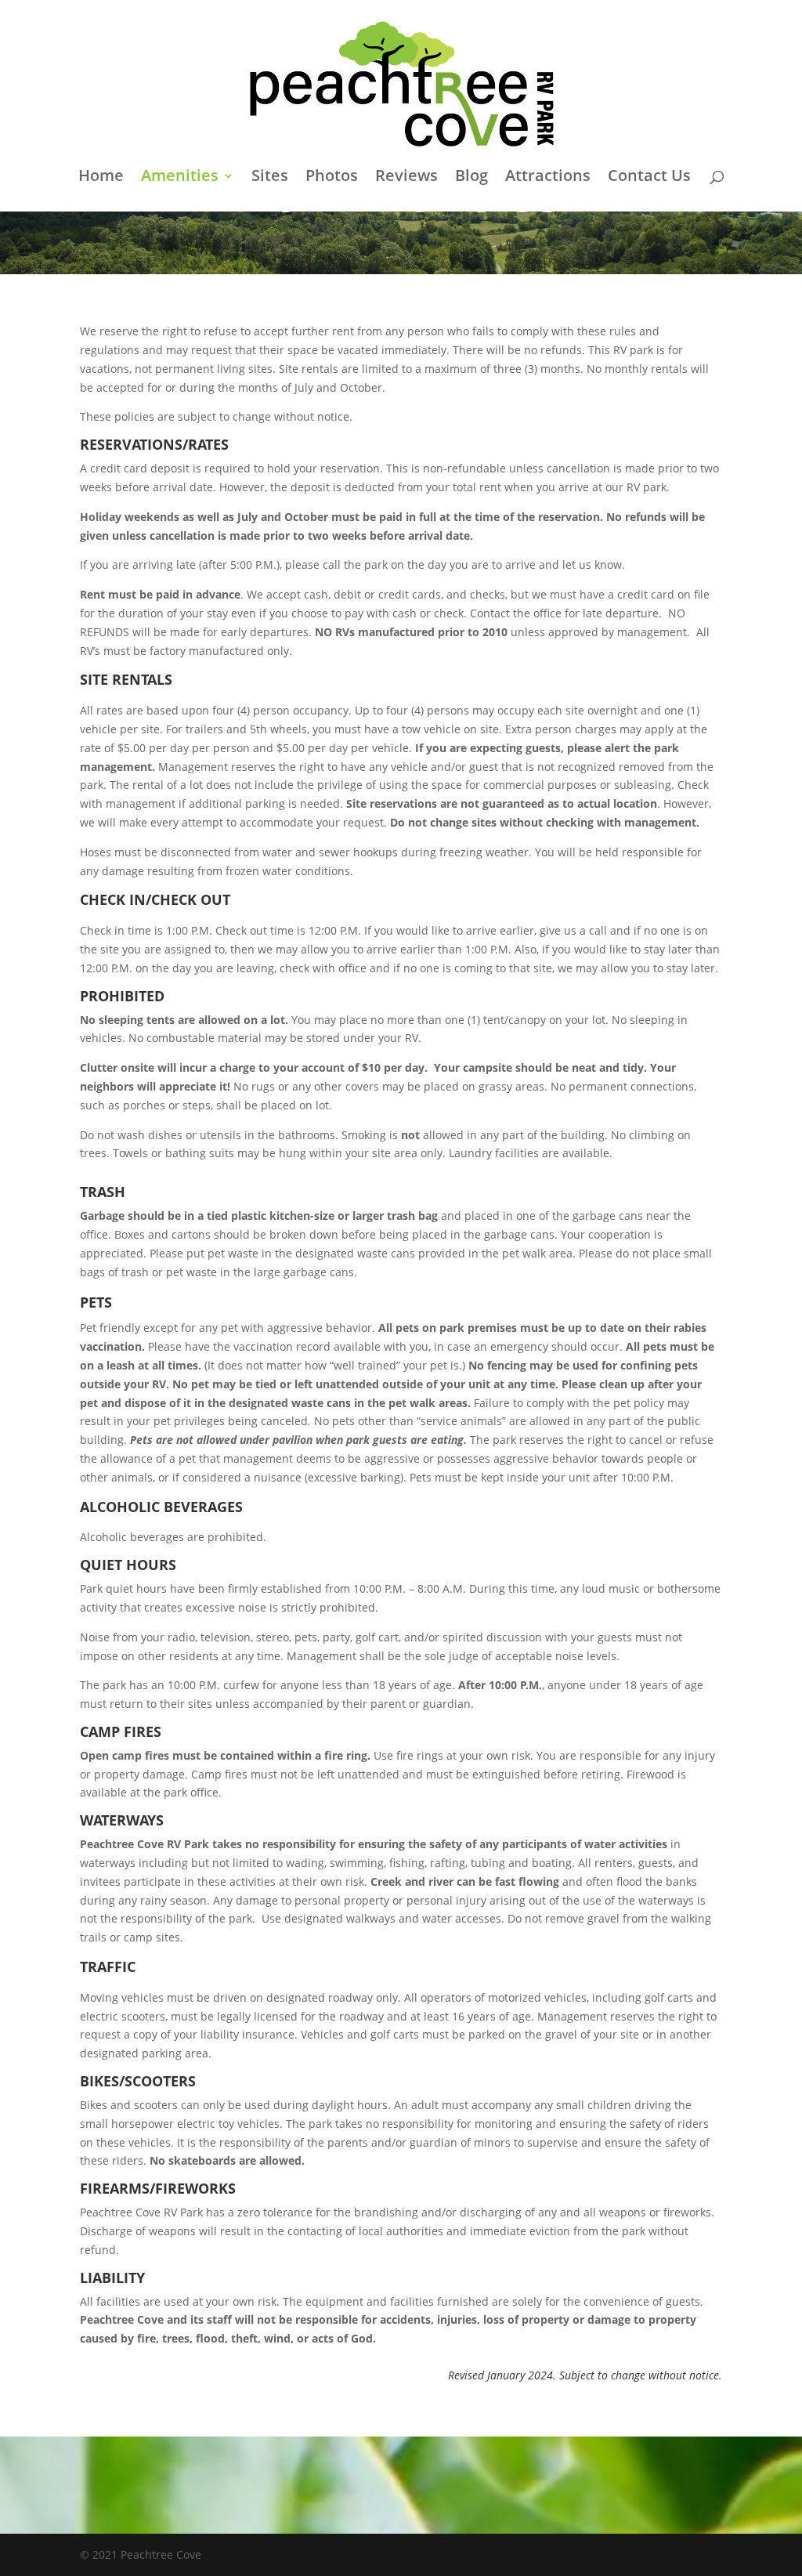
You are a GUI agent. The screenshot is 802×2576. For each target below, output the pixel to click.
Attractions (548, 178)
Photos (332, 178)
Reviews (406, 178)
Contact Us (649, 178)
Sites (270, 178)
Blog (471, 178)
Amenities (180, 178)
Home (101, 178)
